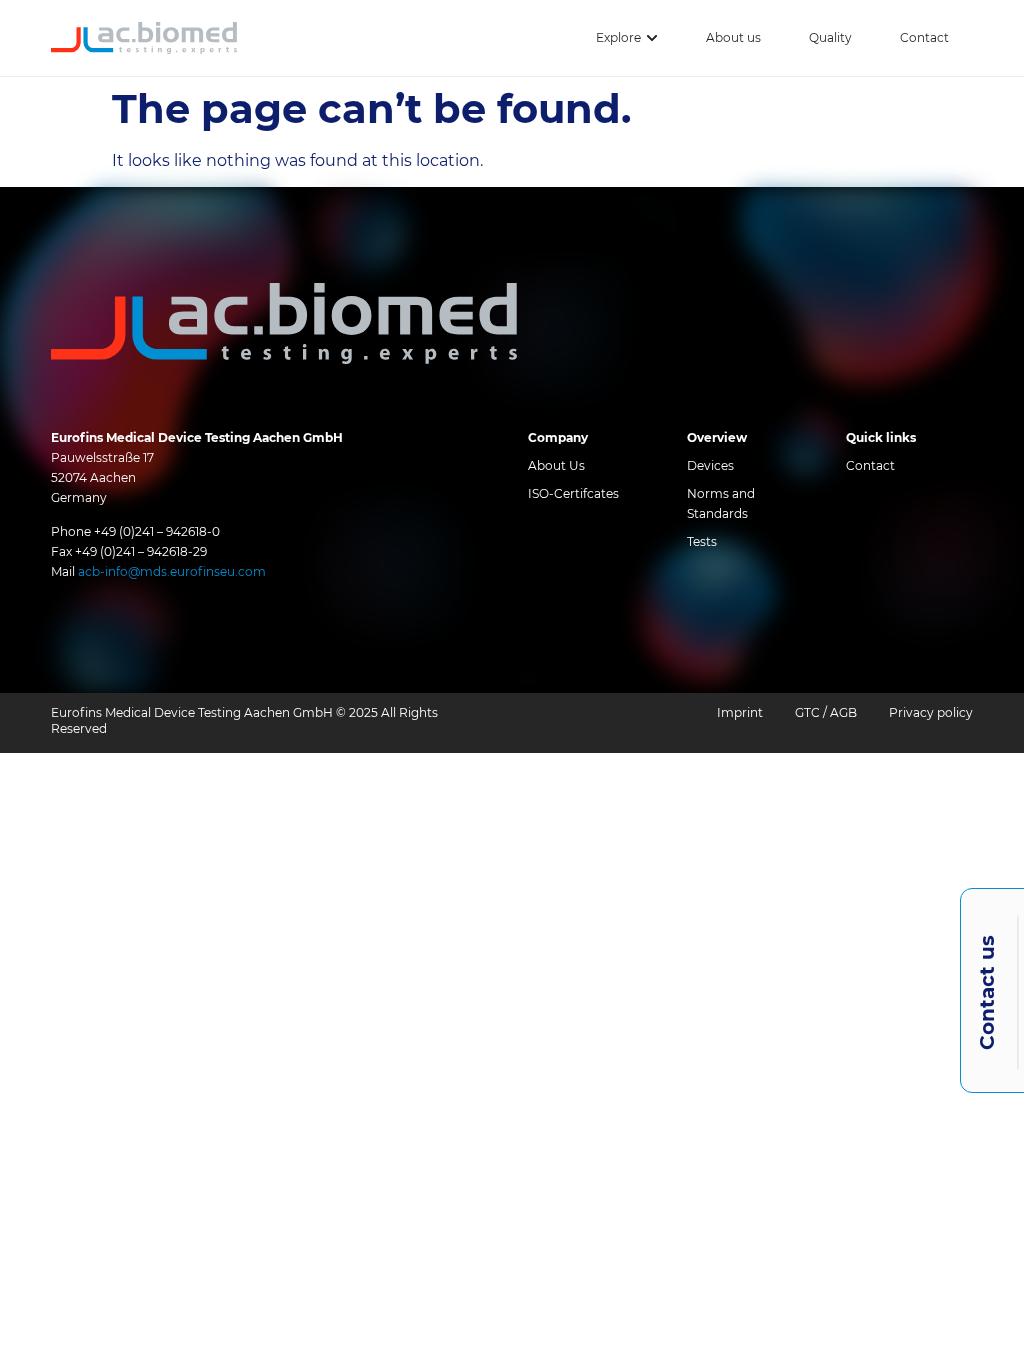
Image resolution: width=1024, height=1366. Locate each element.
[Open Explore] (652, 38)
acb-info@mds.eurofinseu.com (172, 571)
